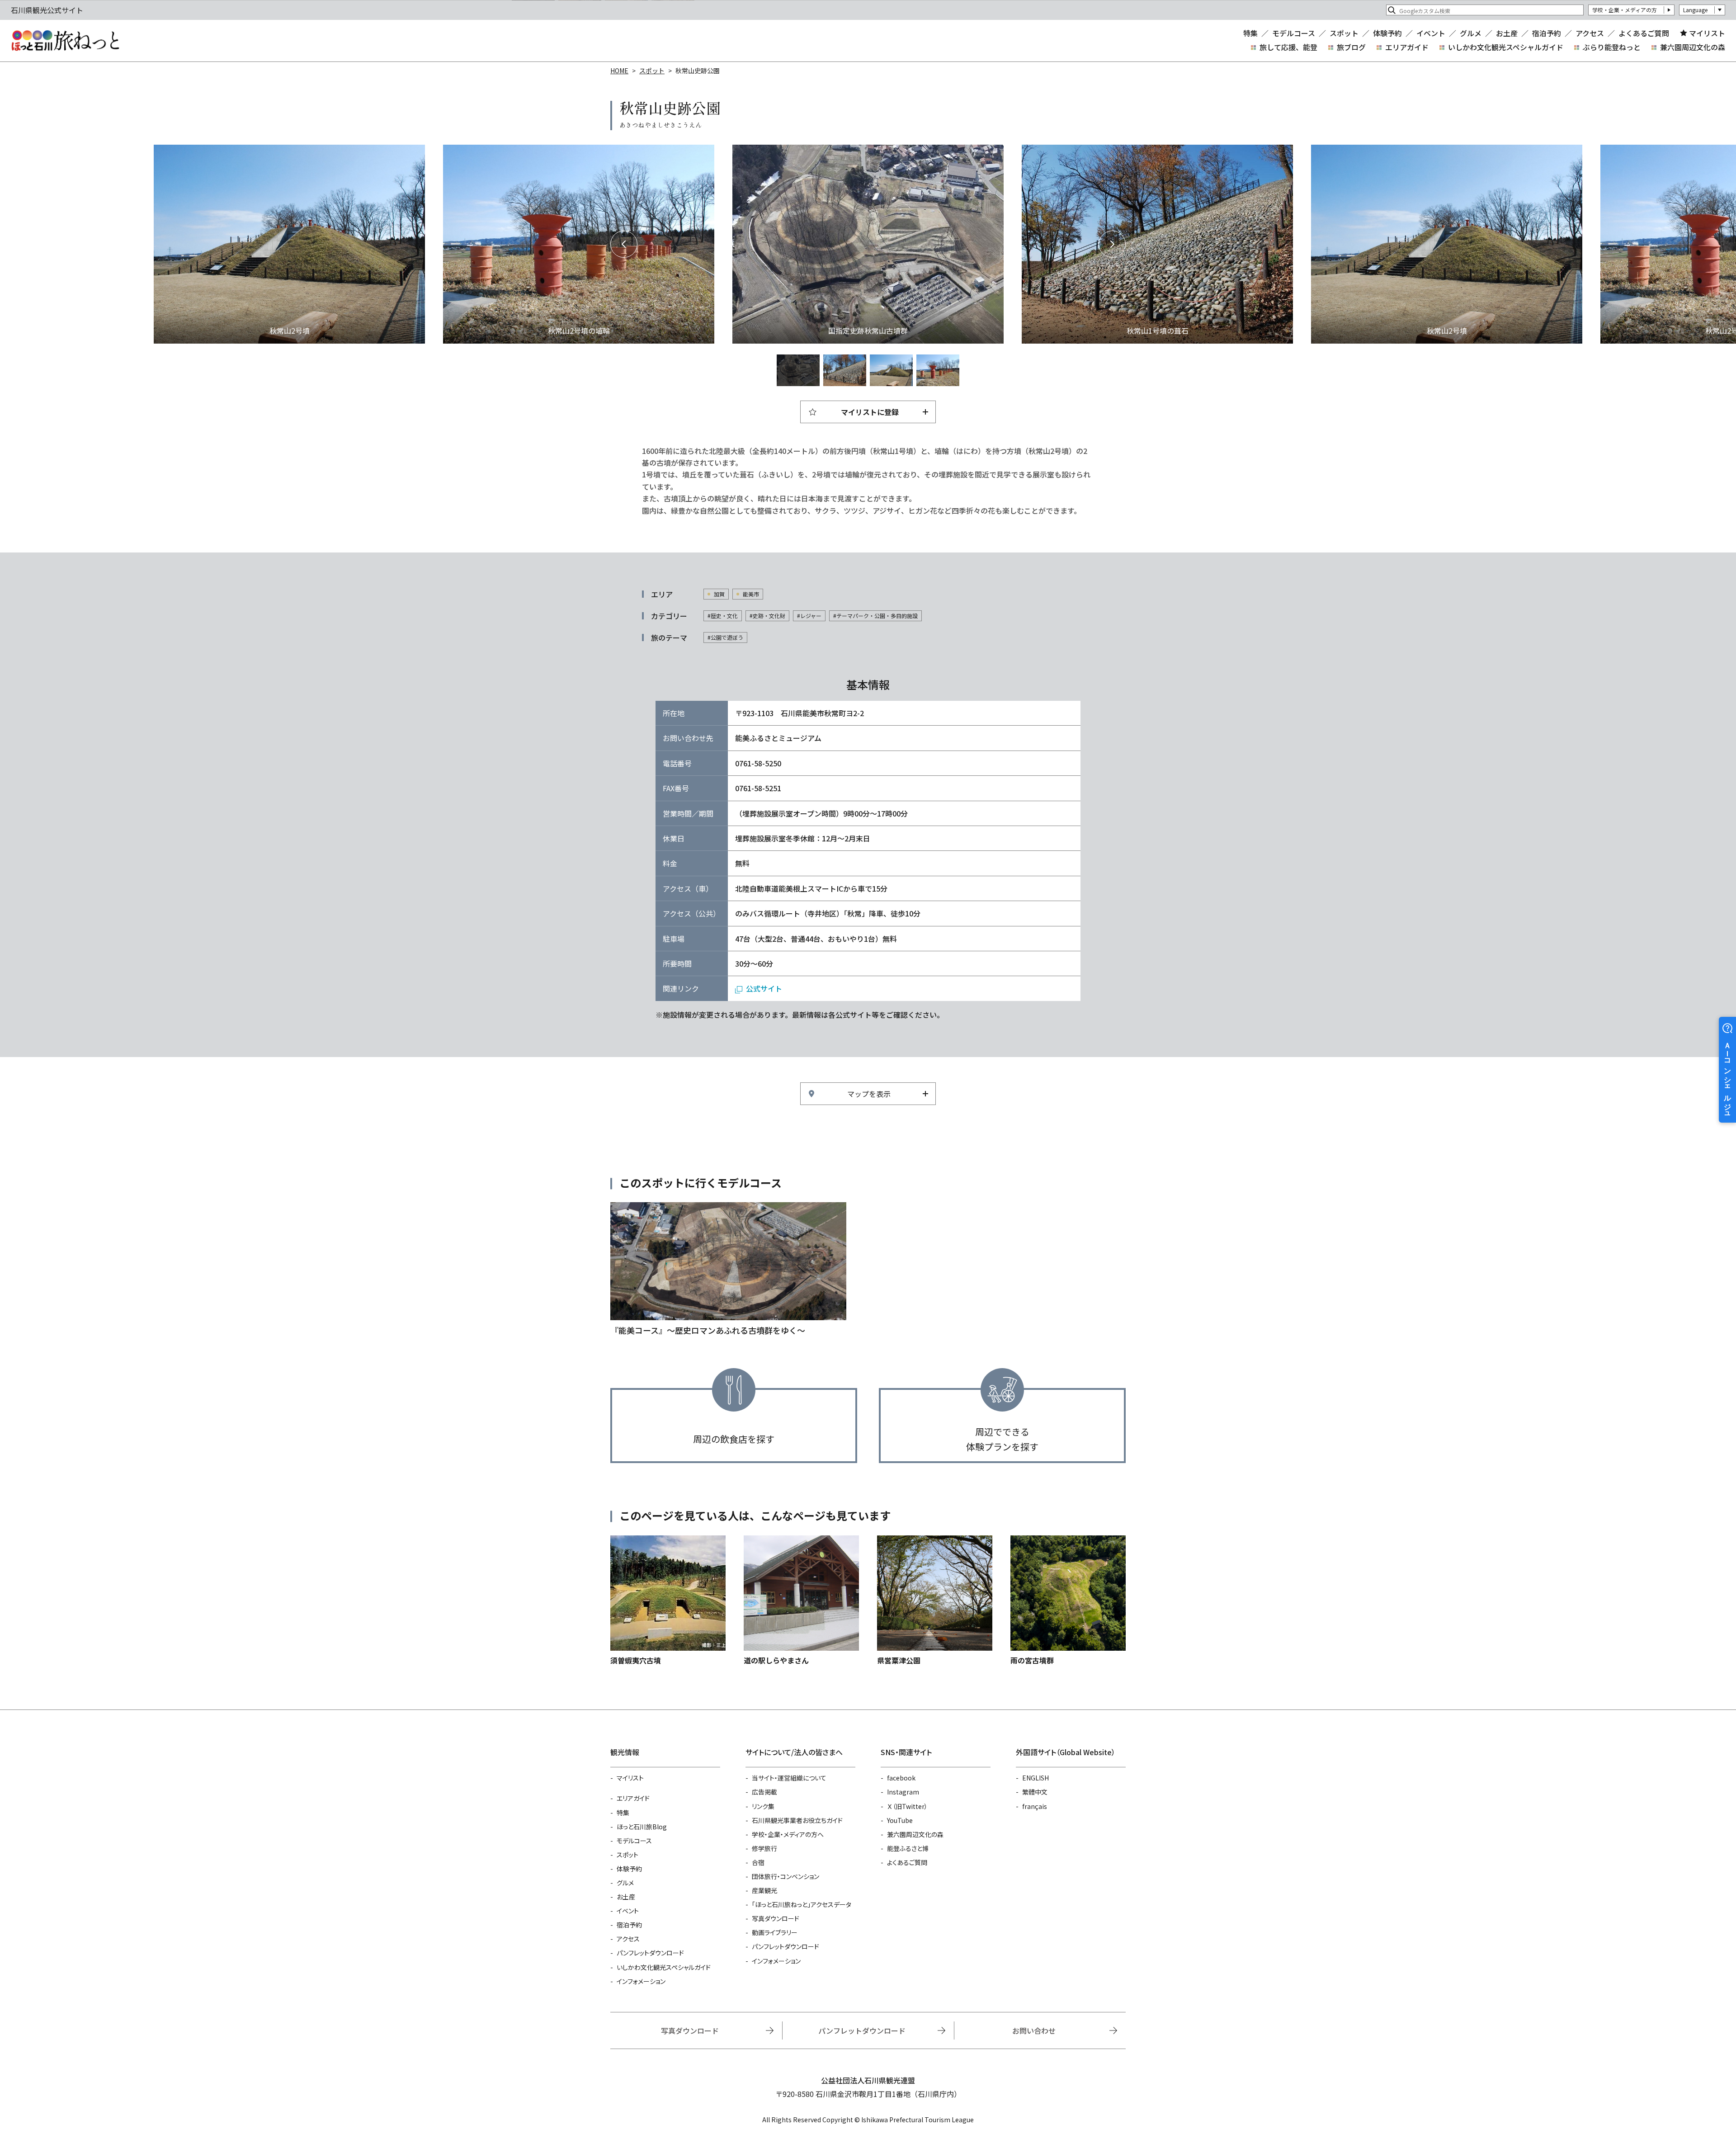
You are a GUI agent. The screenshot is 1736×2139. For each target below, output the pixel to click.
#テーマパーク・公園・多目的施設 (875, 616)
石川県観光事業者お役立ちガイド (797, 1820)
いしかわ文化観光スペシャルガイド (1506, 47)
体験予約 (1387, 33)
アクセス (1590, 33)
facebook (901, 1778)
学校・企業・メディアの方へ (788, 1834)
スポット (1344, 33)
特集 (1250, 33)
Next (1112, 244)
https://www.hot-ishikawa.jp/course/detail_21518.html (728, 1270)
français (1035, 1806)
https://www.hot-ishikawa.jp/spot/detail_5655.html (668, 1601)
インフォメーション (641, 1981)
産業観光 (764, 1890)
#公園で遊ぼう (725, 637)
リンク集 (763, 1806)
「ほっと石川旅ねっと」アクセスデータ (802, 1904)
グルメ (1471, 33)
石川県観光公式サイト (65, 41)
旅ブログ (1351, 47)
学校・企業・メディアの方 (1625, 10)
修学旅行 (764, 1848)
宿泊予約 (1547, 33)
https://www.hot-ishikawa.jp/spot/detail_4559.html (1068, 1601)
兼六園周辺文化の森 (1693, 47)
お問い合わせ (1034, 2030)
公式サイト (764, 988)
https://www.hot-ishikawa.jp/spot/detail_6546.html (801, 1601)
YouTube (900, 1820)
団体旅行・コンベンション (785, 1876)
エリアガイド (1407, 47)
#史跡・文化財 (767, 616)
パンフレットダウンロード (650, 1953)
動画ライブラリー (775, 1932)
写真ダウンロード (776, 1918)
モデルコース (1294, 33)
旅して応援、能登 (1288, 47)
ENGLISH (1035, 1778)
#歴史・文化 (723, 616)
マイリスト (1707, 33)
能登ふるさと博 (908, 1848)
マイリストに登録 (870, 412)
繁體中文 (1035, 1792)
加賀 (719, 594)
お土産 (1507, 33)
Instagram (903, 1792)
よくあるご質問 (1644, 33)
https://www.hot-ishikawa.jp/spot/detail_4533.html (935, 1601)
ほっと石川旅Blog (642, 1827)
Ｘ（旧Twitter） (907, 1806)
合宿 (758, 1862)
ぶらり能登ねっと (1612, 47)
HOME (619, 71)
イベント (1431, 33)
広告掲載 (764, 1792)
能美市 (751, 594)
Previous (624, 244)
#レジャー (809, 616)
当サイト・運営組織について (789, 1778)
